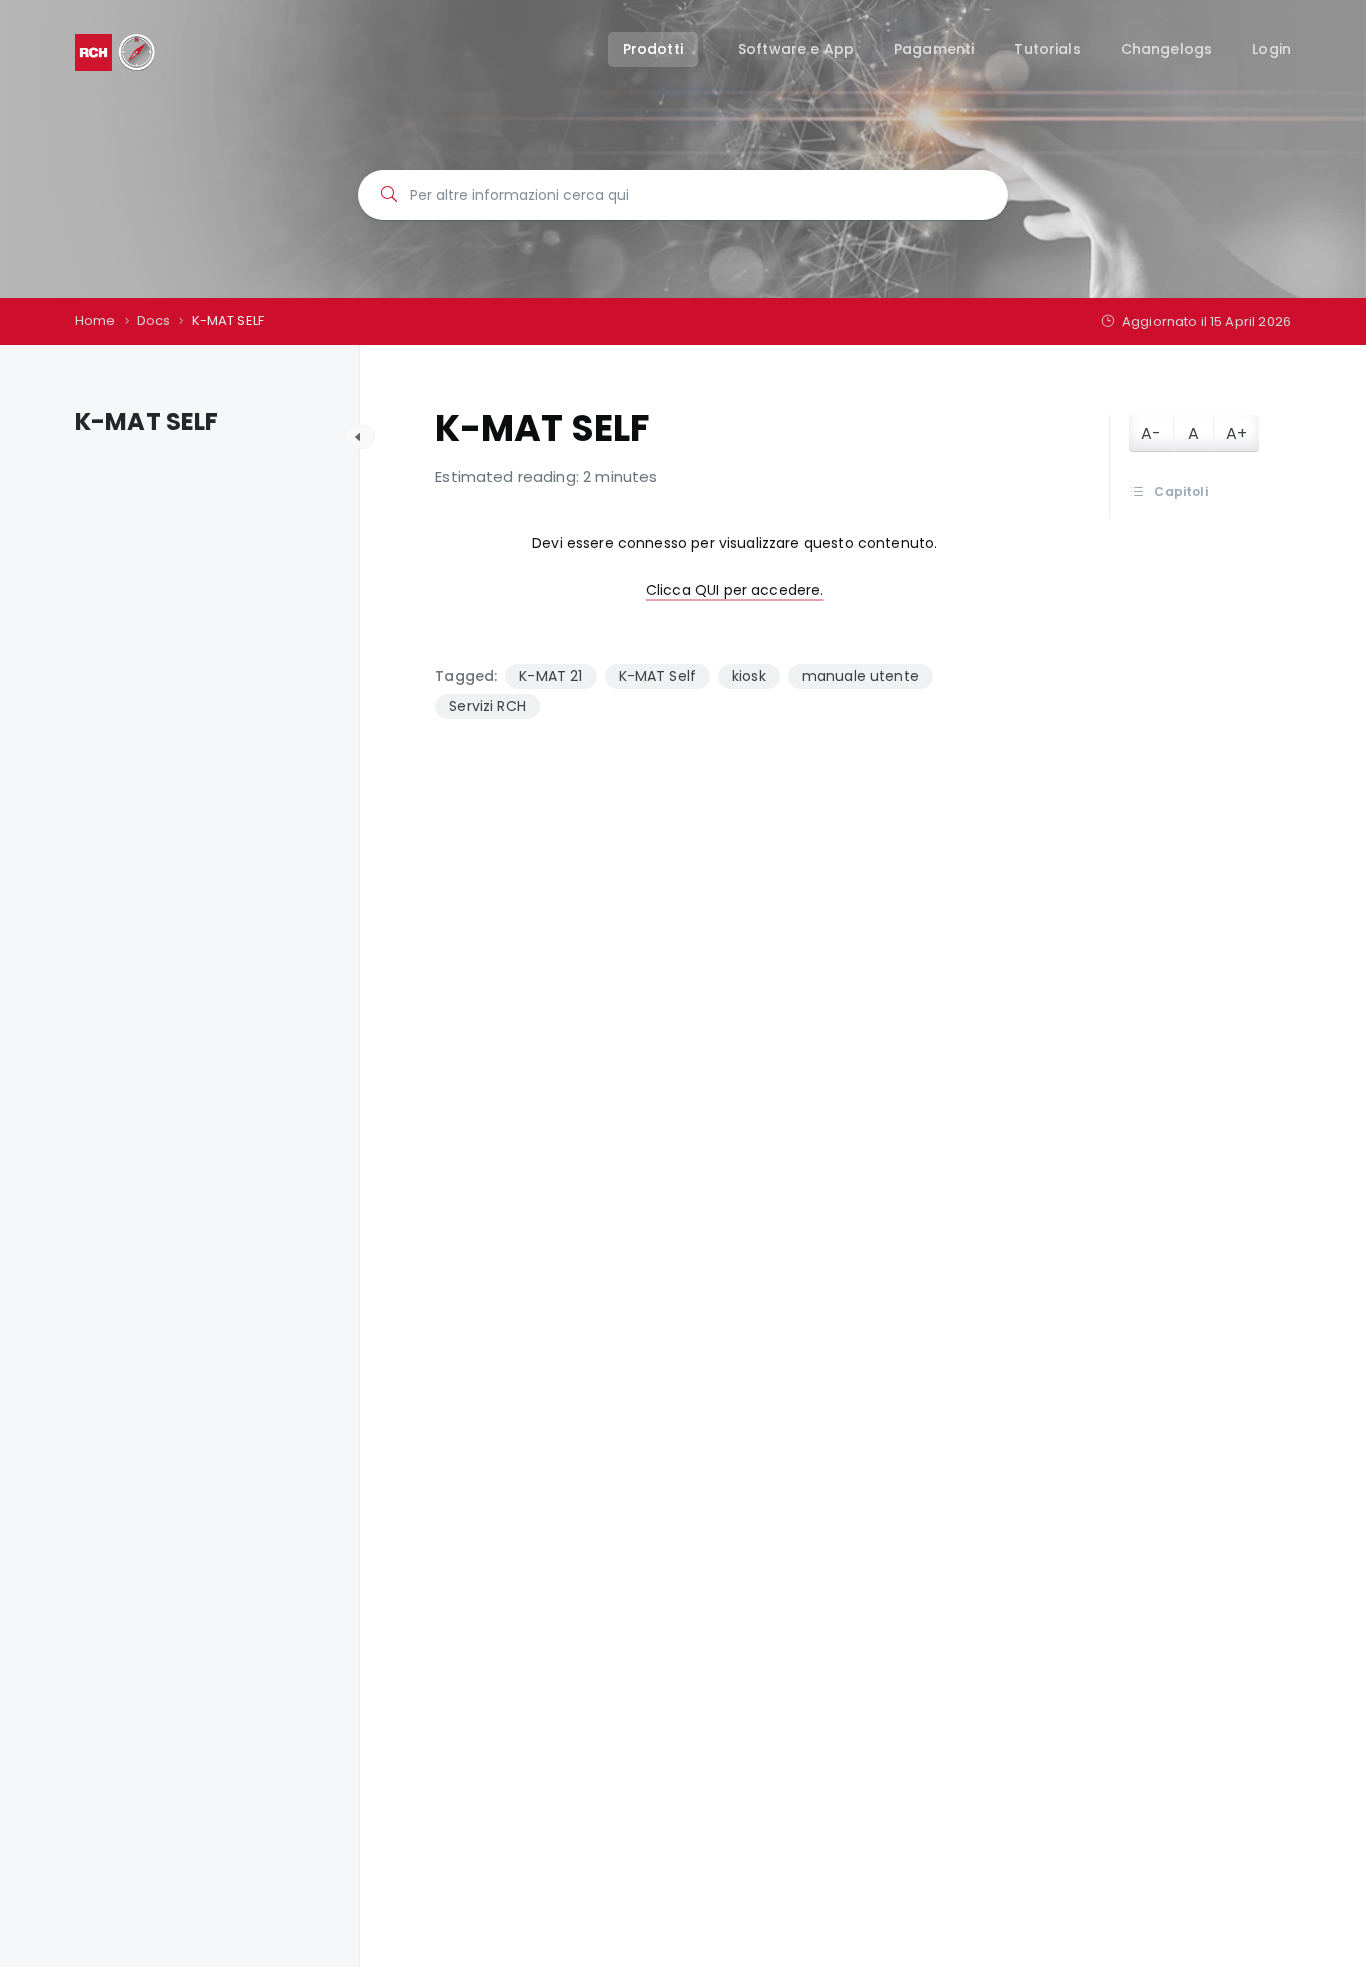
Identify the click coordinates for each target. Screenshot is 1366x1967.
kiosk (749, 676)
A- (1151, 433)
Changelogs (1167, 49)
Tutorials (1047, 49)
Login (1271, 49)
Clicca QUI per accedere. (735, 590)
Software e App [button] (796, 49)
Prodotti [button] (653, 49)
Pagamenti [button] (934, 49)
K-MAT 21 (550, 676)
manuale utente (860, 676)
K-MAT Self (658, 676)
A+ (1236, 433)
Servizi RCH (487, 706)
